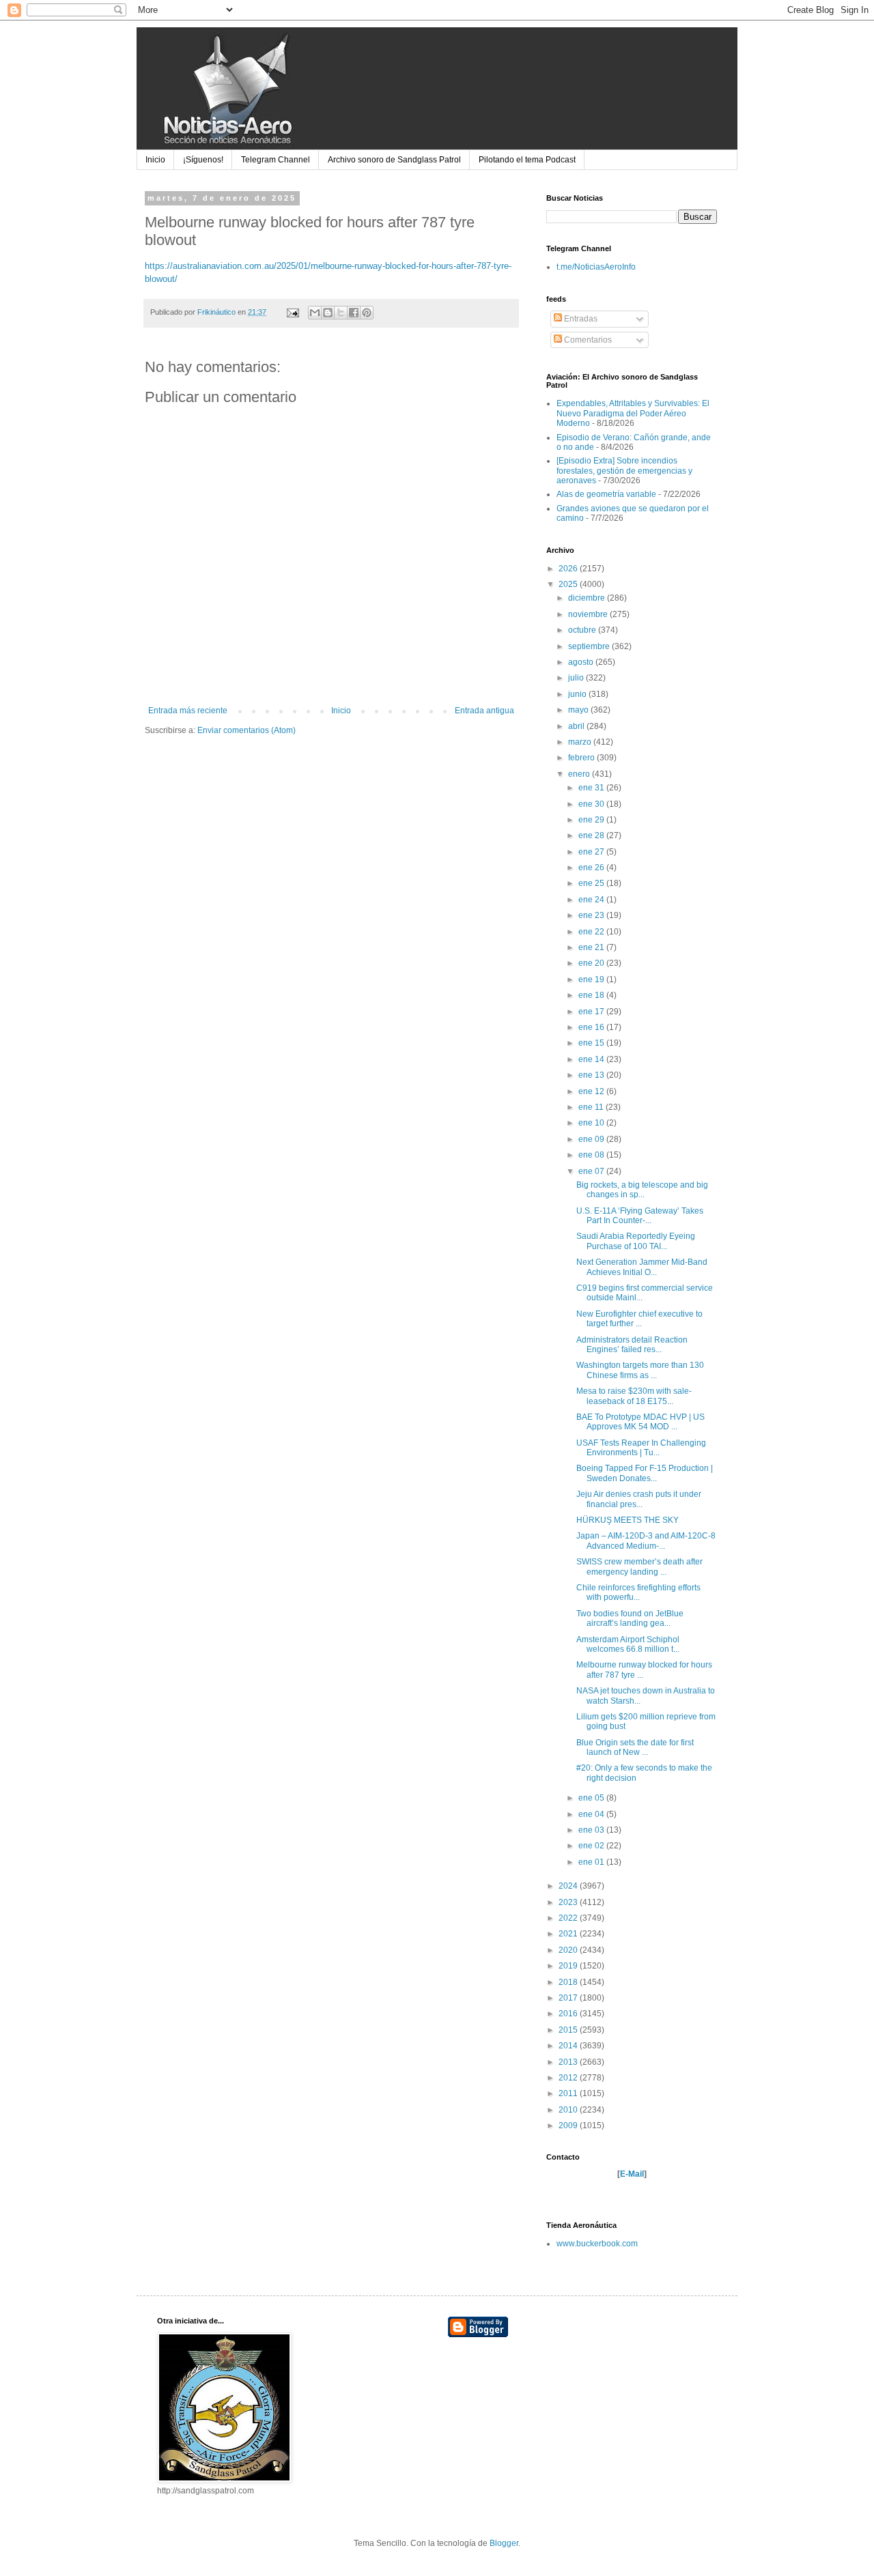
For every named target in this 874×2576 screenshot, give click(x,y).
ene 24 (592, 900)
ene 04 (592, 1814)
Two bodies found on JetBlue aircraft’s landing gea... (630, 1618)
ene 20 (592, 963)
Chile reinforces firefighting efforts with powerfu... (638, 1592)
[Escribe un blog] (328, 313)
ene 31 (592, 788)
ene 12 (592, 1091)
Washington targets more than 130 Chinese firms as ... (640, 1370)
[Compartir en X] (341, 313)
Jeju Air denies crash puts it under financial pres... (639, 1499)
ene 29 (592, 820)
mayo (579, 710)
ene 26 (592, 868)
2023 (569, 1902)
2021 (569, 1934)
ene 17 (592, 1012)
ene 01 (592, 1862)
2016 (569, 2014)
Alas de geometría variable (606, 494)
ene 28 (592, 835)
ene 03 (592, 1830)
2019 (569, 1966)
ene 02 (592, 1846)
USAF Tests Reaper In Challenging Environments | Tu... (641, 1448)
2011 (569, 2093)
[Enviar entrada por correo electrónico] (292, 312)
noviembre (589, 614)
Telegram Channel (276, 160)
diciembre (588, 598)
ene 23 (592, 915)
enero (580, 774)
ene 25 (592, 883)
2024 (569, 1886)
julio (577, 678)
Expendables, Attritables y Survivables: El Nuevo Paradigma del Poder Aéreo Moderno (633, 413)
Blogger (504, 2543)
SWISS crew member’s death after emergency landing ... (639, 1566)
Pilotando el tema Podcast (527, 160)
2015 (569, 2030)
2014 (569, 2046)
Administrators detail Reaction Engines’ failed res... (632, 1345)
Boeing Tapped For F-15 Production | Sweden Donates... (645, 1473)
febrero (582, 758)
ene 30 (592, 804)
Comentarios (587, 340)
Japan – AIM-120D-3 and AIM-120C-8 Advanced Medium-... (646, 1541)
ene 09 (592, 1139)
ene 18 (592, 995)
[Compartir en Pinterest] (367, 313)
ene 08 (592, 1155)
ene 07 (592, 1171)
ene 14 (592, 1059)
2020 (569, 1950)
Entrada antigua (484, 711)
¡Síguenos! (203, 160)
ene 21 (592, 947)
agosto (582, 662)
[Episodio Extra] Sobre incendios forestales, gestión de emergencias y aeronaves (624, 471)
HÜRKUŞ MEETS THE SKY (628, 1520)
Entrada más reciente (188, 711)
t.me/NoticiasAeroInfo (596, 267)
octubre (583, 630)
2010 (569, 2110)
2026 (569, 569)
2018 (569, 1982)
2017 (569, 1998)
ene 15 (592, 1043)
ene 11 (592, 1107)
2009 (569, 2126)
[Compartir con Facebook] (354, 313)
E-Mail (632, 2174)
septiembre (590, 646)
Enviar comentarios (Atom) (246, 730)
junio (578, 694)
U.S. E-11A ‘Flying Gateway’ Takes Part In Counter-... (640, 1216)
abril (577, 726)
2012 (569, 2078)
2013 (569, 2062)
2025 (569, 584)
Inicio (155, 160)
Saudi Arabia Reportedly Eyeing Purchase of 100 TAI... (636, 1241)
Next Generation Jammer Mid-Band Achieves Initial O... (642, 1267)
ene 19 (592, 979)
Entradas (580, 319)
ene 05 (592, 1798)
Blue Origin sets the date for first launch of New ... (635, 1747)
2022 (569, 1918)
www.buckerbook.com (597, 2244)
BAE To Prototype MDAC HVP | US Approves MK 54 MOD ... (640, 1422)
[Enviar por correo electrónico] (315, 313)
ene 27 (592, 852)
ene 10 (592, 1123)
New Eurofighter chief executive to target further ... (639, 1319)
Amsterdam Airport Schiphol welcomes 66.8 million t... (628, 1644)
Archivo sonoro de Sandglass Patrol (394, 160)
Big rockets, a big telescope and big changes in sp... (642, 1190)
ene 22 (592, 932)
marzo (581, 742)
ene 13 (592, 1075)
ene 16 (592, 1027)
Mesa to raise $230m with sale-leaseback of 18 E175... (634, 1396)
